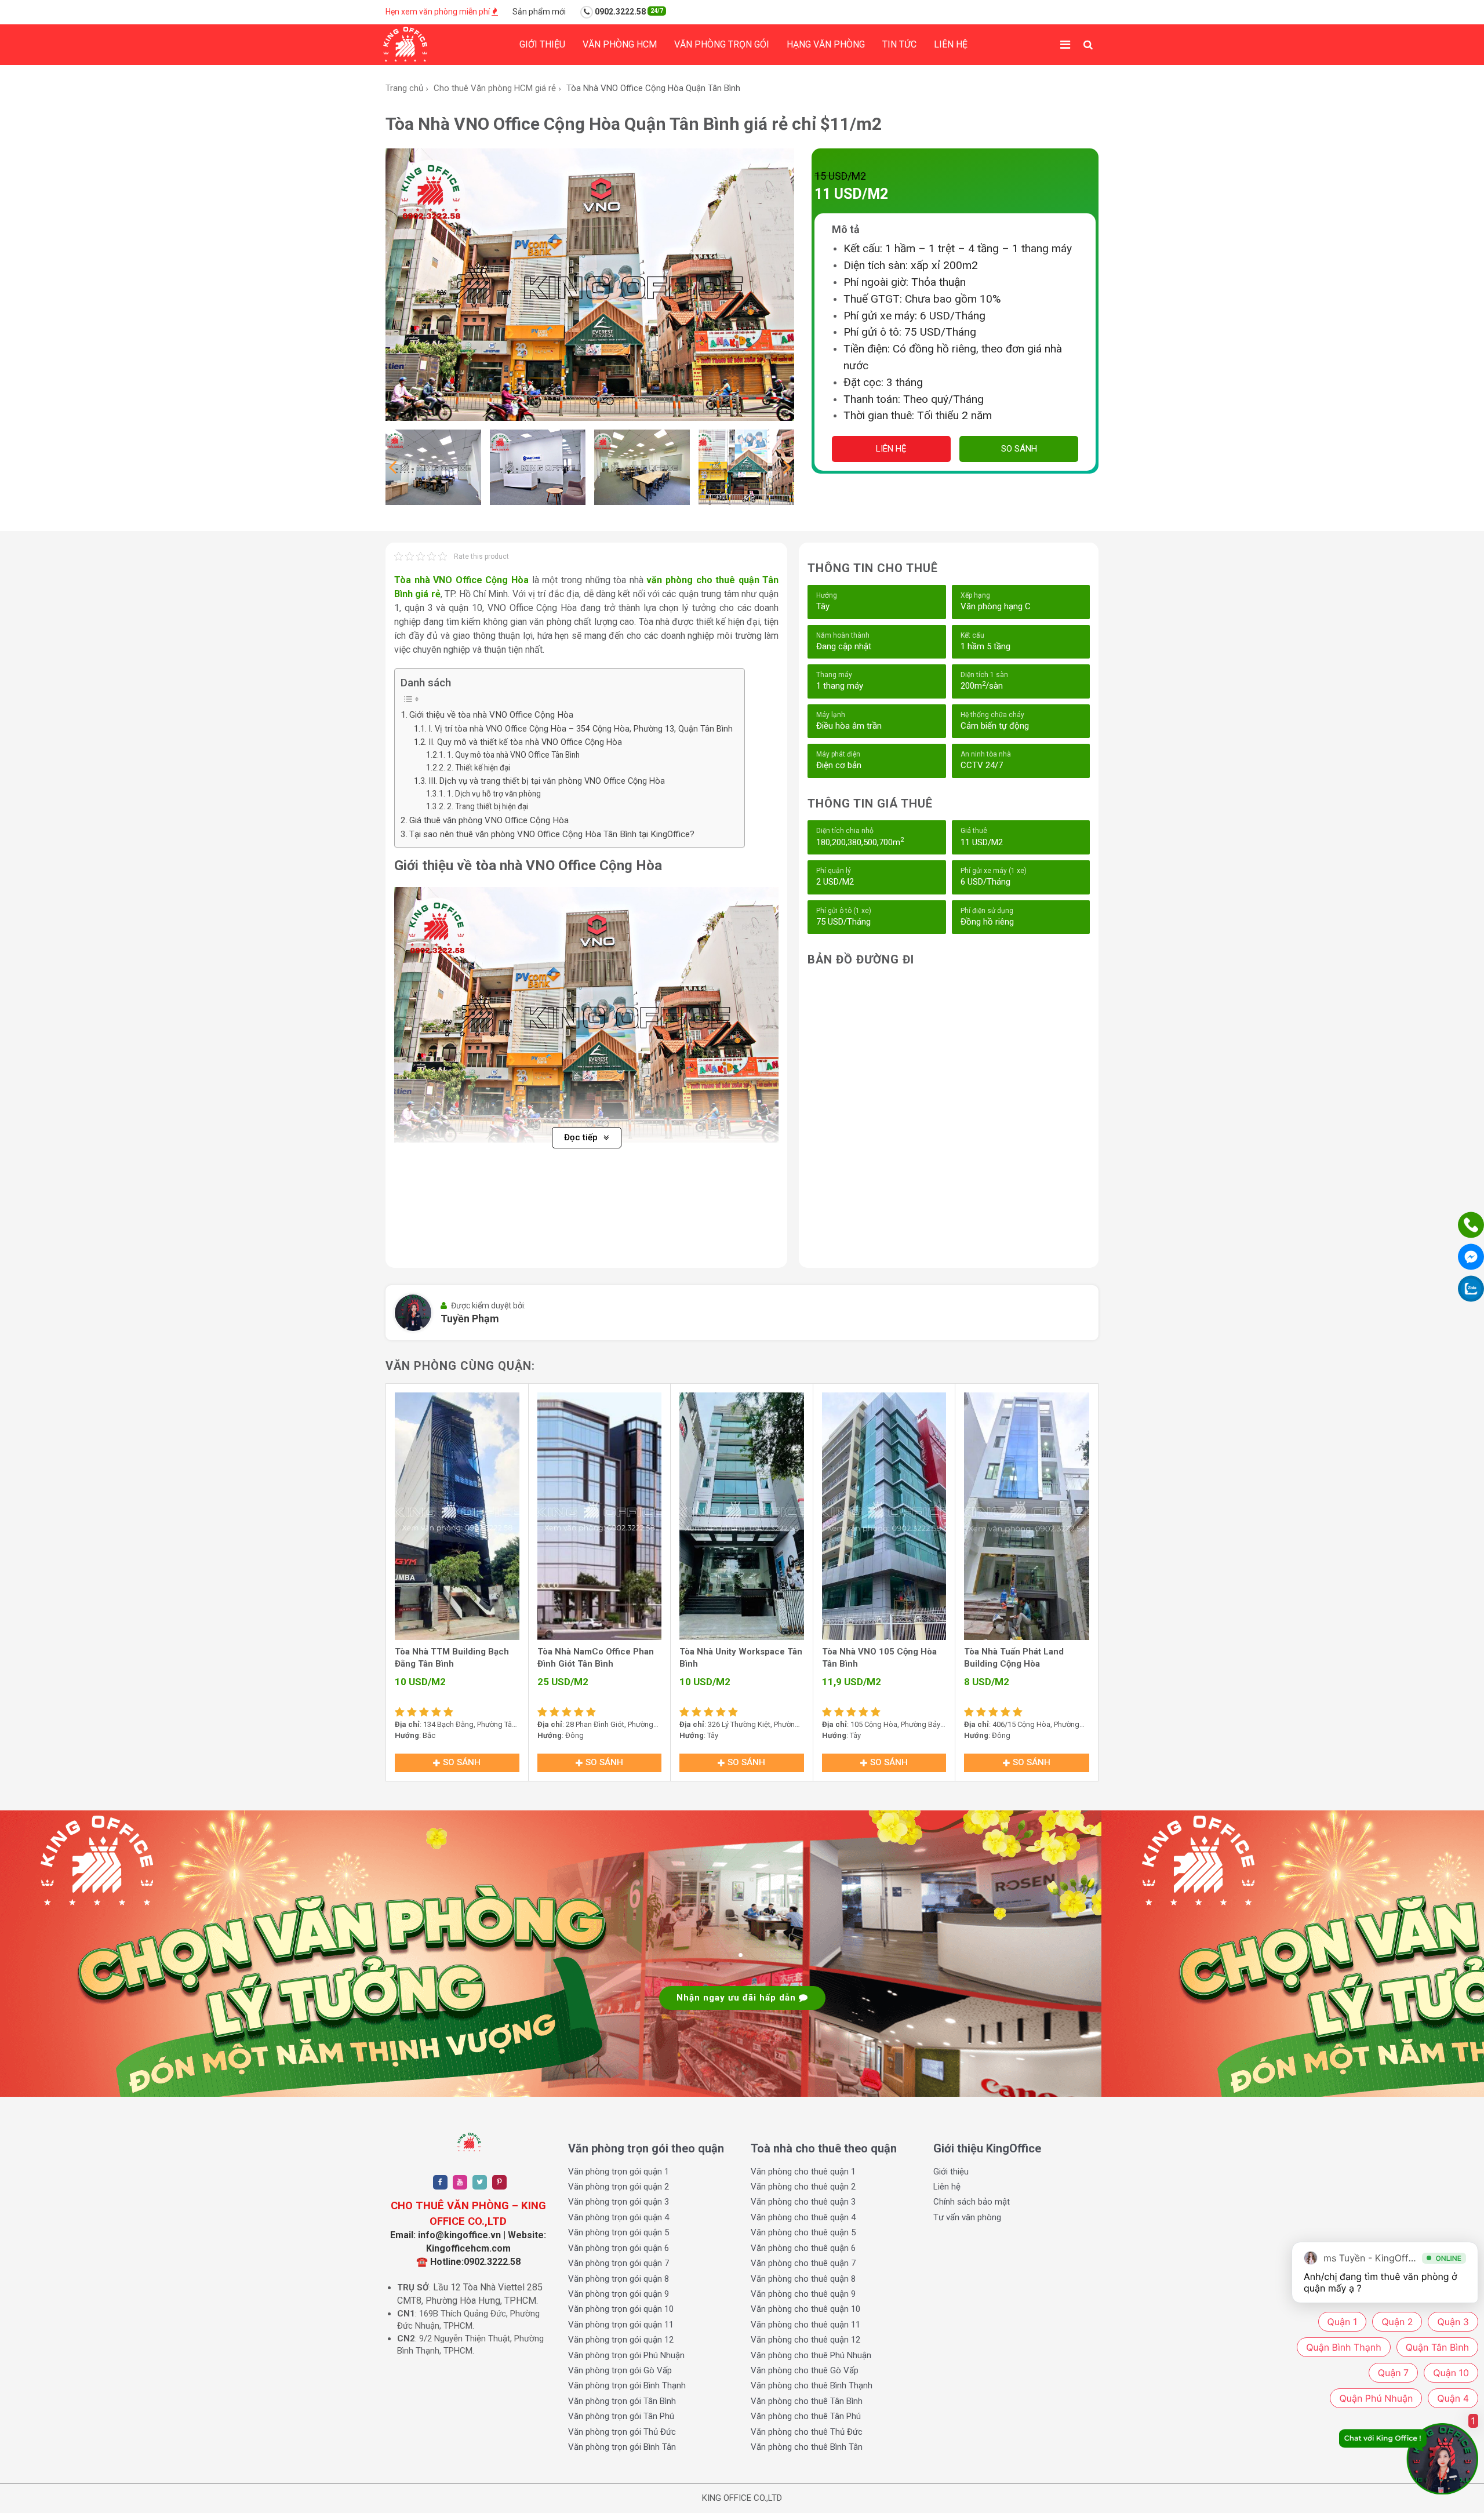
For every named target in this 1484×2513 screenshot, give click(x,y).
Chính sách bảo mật (972, 2202)
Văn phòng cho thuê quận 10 (805, 2309)
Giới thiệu (542, 44)
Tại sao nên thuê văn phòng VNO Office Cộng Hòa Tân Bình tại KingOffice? (552, 834)
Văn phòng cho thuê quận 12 (805, 2340)
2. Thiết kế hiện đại (479, 768)
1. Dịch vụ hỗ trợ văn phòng (494, 794)
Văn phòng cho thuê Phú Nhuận (811, 2355)
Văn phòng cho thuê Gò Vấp (805, 2370)
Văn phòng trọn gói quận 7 (619, 2263)
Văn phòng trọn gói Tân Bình (622, 2401)
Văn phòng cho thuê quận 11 (805, 2325)
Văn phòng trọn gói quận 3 (619, 2202)
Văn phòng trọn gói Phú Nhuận (626, 2355)
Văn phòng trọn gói (722, 44)
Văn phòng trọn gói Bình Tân (622, 2447)
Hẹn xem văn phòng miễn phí (439, 12)
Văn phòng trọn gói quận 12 (621, 2340)
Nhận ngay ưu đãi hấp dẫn (738, 1998)
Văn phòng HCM (620, 44)
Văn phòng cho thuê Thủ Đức (807, 2432)
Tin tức (899, 44)
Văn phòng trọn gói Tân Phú (621, 2416)
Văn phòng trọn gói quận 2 (619, 2187)
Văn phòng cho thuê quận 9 (803, 2294)
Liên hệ (951, 44)
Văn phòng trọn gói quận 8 (619, 2279)
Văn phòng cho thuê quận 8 (803, 2279)
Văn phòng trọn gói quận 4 (619, 2217)
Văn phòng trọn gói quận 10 (621, 2309)
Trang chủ (404, 88)
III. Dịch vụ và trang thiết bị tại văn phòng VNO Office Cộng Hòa (547, 781)
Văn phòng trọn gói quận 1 (619, 2172)
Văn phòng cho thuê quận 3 (803, 2202)
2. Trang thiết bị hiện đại (488, 806)
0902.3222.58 (628, 12)
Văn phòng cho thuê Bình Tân (807, 2447)
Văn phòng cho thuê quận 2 (803, 2187)
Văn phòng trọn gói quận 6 (619, 2248)
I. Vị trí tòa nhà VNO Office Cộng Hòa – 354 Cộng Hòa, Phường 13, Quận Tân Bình (581, 729)
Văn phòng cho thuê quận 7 (803, 2263)
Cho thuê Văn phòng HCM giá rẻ (495, 88)
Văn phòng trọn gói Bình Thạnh (627, 2385)
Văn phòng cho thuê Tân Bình (807, 2401)
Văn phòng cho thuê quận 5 (803, 2232)
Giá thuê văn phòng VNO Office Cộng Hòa (489, 820)
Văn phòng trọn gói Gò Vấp (620, 2370)
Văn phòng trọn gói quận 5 (619, 2232)
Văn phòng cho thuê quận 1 (803, 2172)
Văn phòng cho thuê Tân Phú (806, 2416)
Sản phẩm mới (539, 12)
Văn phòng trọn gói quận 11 (621, 2325)
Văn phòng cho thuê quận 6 (803, 2248)
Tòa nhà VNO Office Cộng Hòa (461, 580)
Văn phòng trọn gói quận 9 (619, 2294)
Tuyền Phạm (470, 1319)
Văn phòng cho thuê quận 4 (803, 2217)
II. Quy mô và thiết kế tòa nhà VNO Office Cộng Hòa (525, 742)
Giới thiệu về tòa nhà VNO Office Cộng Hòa (491, 715)
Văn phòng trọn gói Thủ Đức (622, 2432)
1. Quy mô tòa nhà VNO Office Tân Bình (513, 755)
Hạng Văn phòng (826, 44)
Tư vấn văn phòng (967, 2217)
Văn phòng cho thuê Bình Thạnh (812, 2385)
